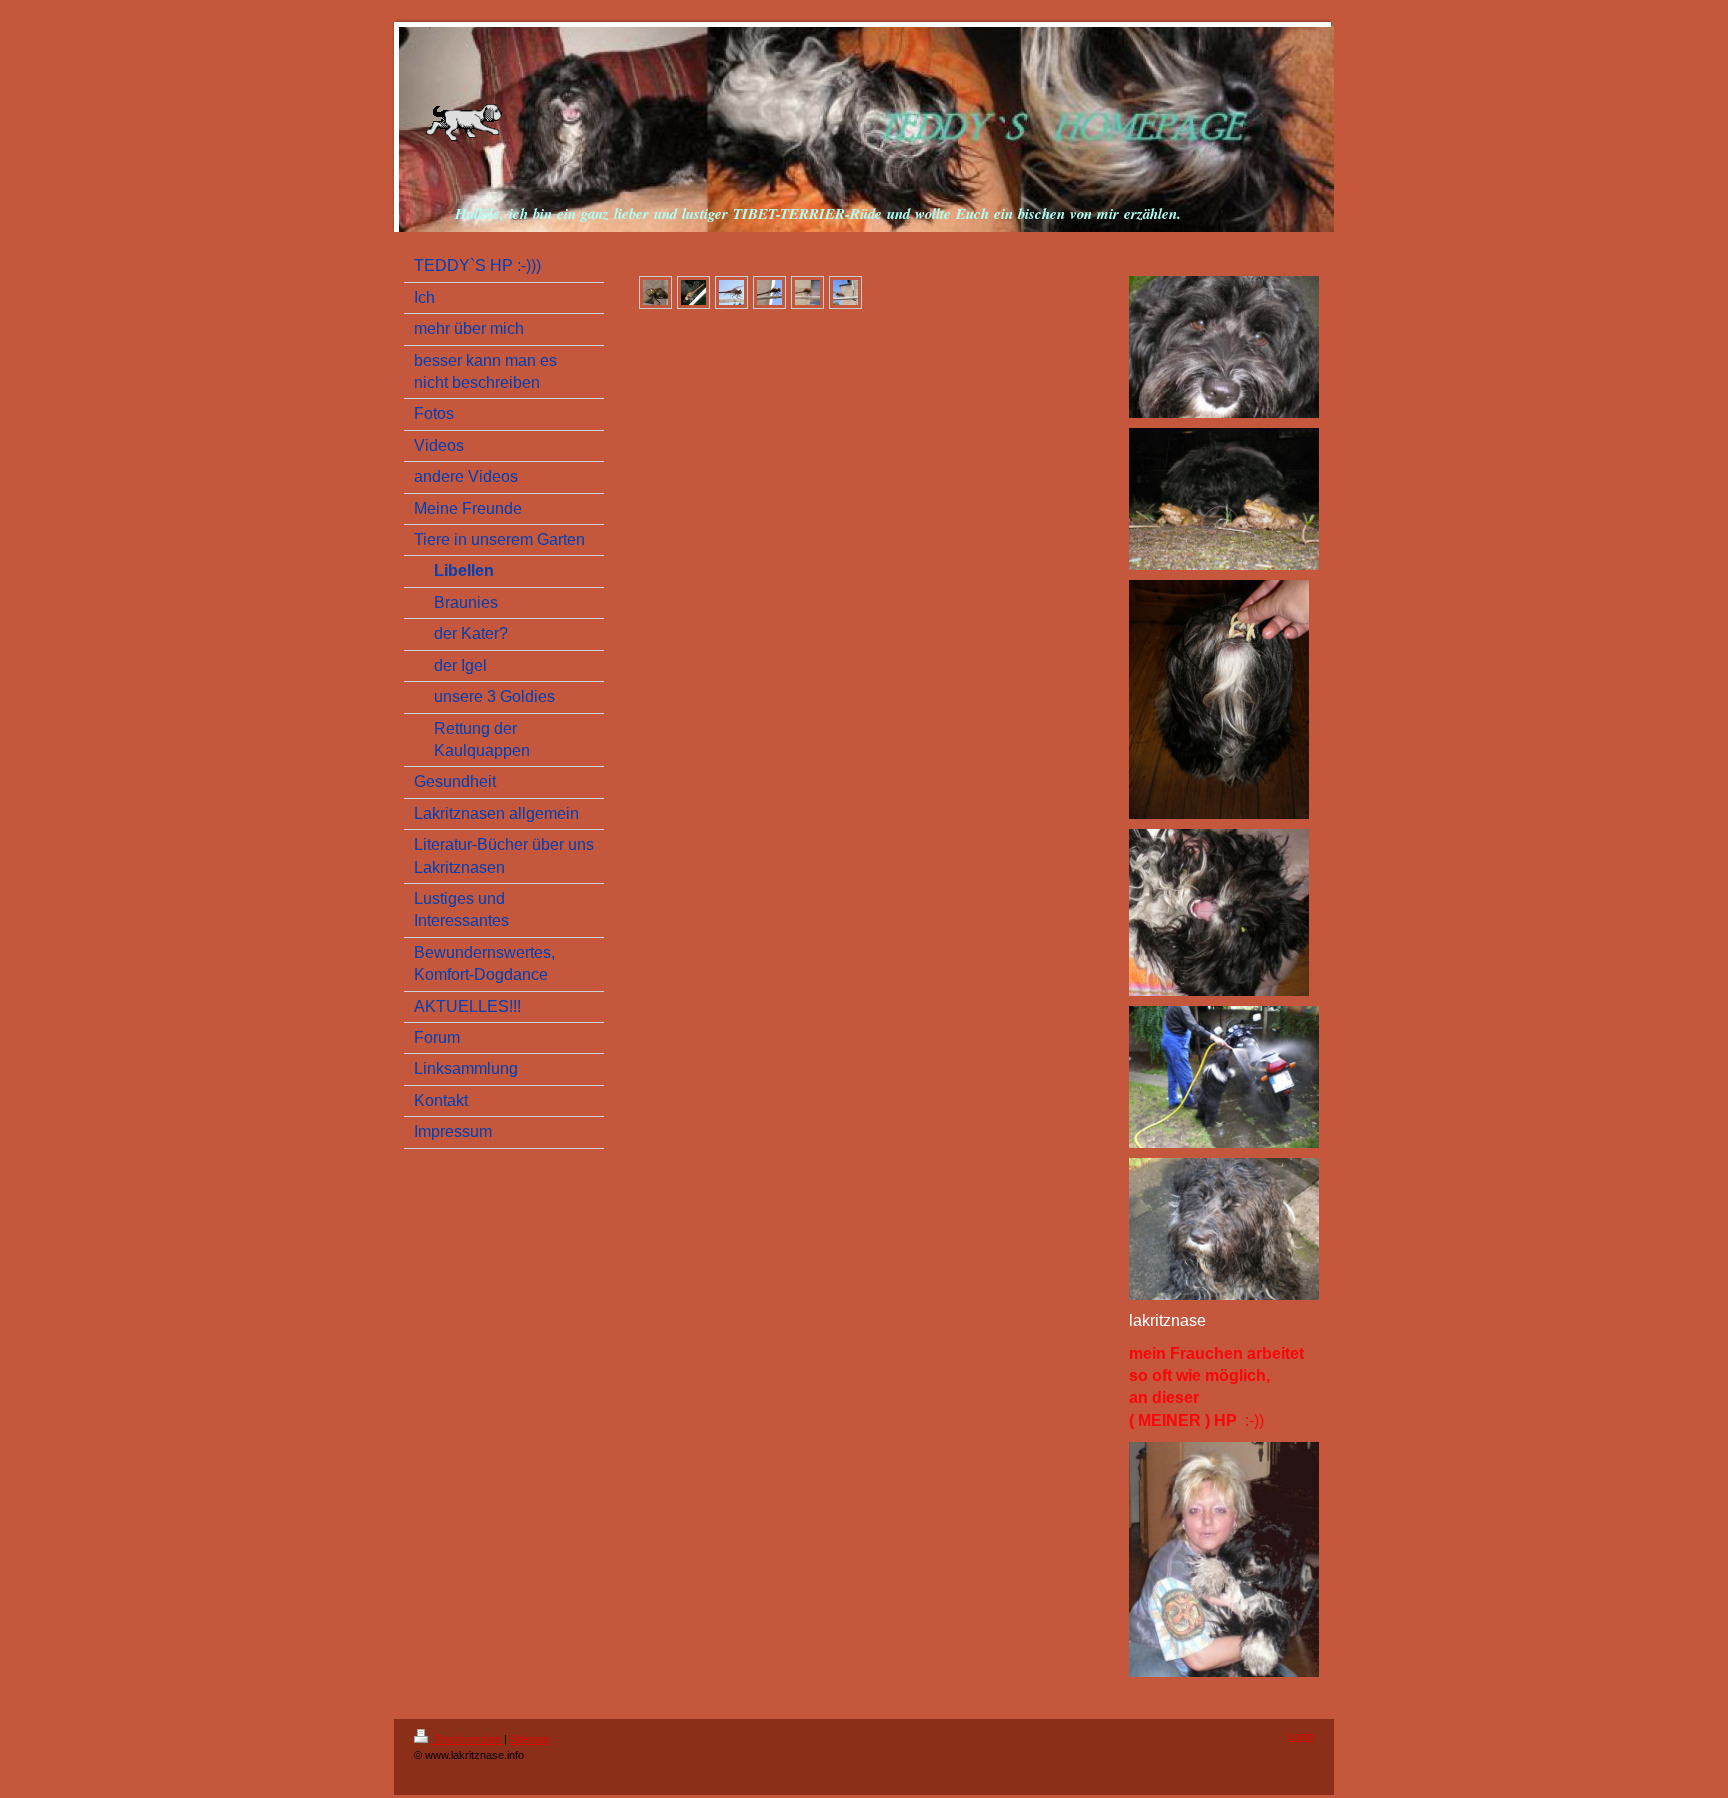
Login (1301, 1736)
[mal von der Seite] (693, 292)
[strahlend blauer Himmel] (769, 292)
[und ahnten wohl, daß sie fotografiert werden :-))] (845, 292)
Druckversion (468, 1739)
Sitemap (529, 1739)
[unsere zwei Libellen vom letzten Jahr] (655, 292)
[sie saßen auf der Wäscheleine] (731, 292)
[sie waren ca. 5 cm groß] (807, 292)
